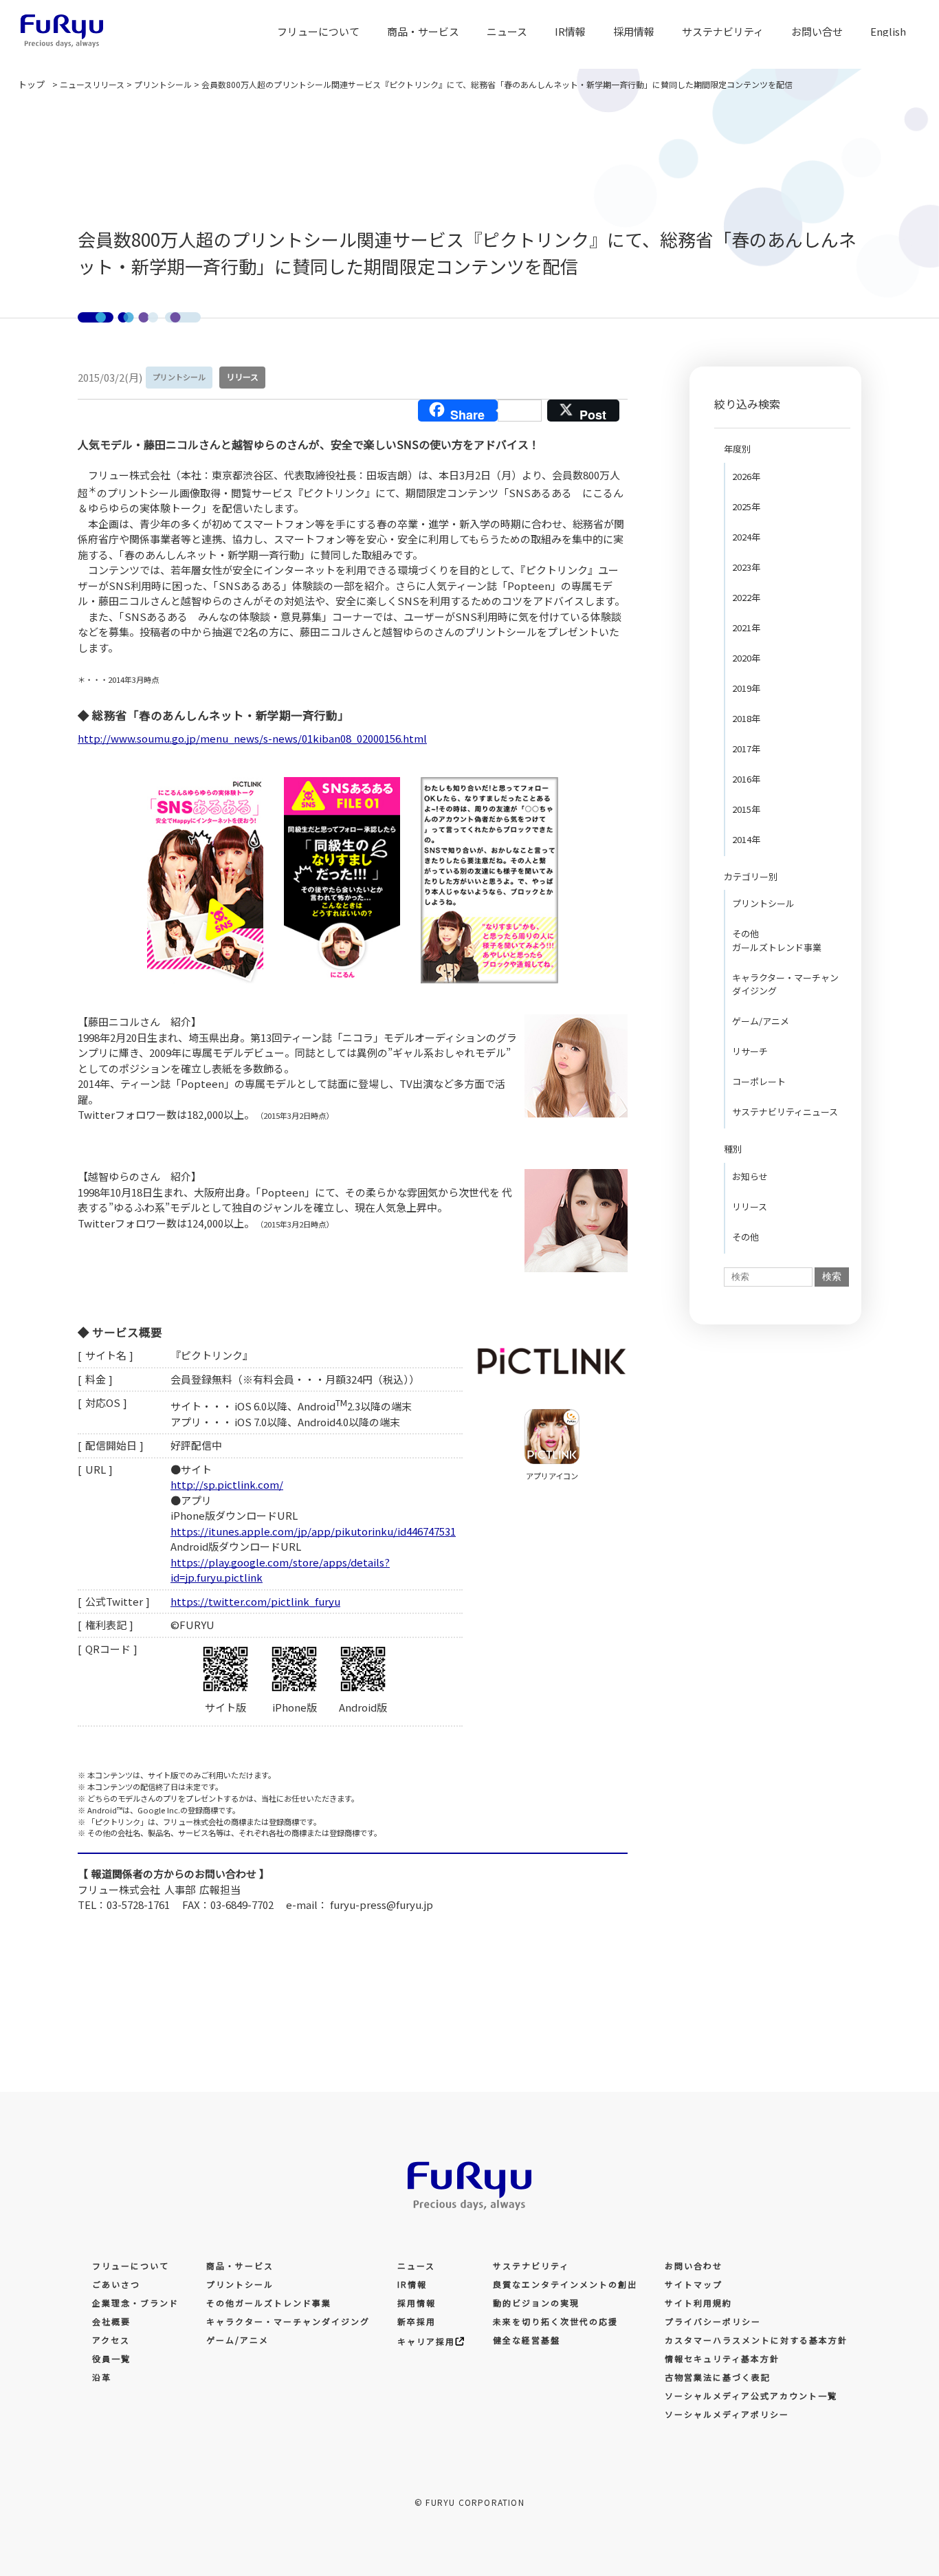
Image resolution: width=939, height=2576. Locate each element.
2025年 (746, 506)
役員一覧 (111, 2358)
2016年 (746, 779)
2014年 (746, 839)
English (888, 31)
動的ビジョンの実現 (536, 2303)
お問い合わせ (694, 2266)
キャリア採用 (426, 2341)
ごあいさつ (116, 2284)
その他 (745, 1237)
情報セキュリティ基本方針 (722, 2358)
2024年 (746, 537)
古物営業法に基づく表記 (718, 2377)
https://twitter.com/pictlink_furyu (255, 1601)
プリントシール (763, 903)
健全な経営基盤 (527, 2340)
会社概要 (111, 2321)
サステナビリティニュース (785, 1112)
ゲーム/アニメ (761, 1021)
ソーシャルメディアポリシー (727, 2414)
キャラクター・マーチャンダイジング (785, 984)
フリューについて (131, 2266)
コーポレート (759, 1081)
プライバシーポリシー (713, 2321)
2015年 (746, 809)
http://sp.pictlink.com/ (227, 1484)
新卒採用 (417, 2321)
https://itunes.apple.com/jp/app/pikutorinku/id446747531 (313, 1531)
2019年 (746, 688)
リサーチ (750, 1051)
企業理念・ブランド (135, 2303)
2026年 (746, 476)
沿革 (102, 2377)
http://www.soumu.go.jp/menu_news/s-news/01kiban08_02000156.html (252, 738)
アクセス (111, 2340)
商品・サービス (423, 31)
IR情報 (570, 31)
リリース (750, 1207)
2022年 (746, 597)
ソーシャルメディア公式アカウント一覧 (751, 2395)
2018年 (746, 718)
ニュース (507, 31)
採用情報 (417, 2303)
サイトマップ (694, 2284)
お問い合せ (817, 31)
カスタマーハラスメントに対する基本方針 (756, 2340)
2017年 (746, 749)
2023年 (746, 567)
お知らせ (750, 1176)
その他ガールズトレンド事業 (777, 940)
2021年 (746, 627)
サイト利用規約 (698, 2303)
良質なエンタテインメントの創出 (565, 2284)
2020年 (746, 658)
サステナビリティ (531, 2266)
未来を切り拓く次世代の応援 (555, 2321)
